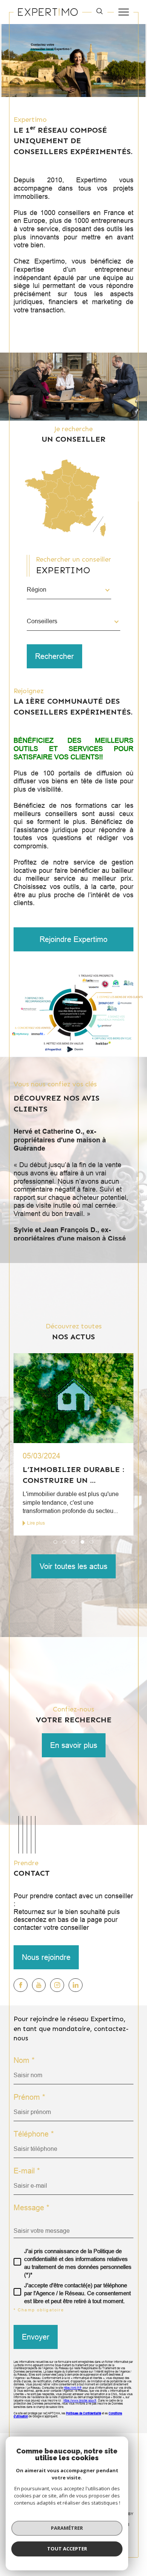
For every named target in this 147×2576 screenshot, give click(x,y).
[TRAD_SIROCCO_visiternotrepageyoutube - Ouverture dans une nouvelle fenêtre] (39, 1985)
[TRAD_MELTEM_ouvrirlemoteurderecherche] (100, 12)
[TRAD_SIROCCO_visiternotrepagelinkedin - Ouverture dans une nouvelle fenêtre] (76, 1985)
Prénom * (29, 2097)
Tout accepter (67, 2549)
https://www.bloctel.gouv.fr (80, 2401)
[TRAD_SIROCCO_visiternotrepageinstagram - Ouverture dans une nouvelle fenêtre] (57, 1985)
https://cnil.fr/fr (73, 2388)
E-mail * (27, 2171)
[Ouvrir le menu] (124, 12)
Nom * (24, 2060)
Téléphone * (34, 2134)
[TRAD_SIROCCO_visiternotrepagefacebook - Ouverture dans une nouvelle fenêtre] (21, 1985)
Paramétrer (67, 2528)
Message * (31, 2208)
